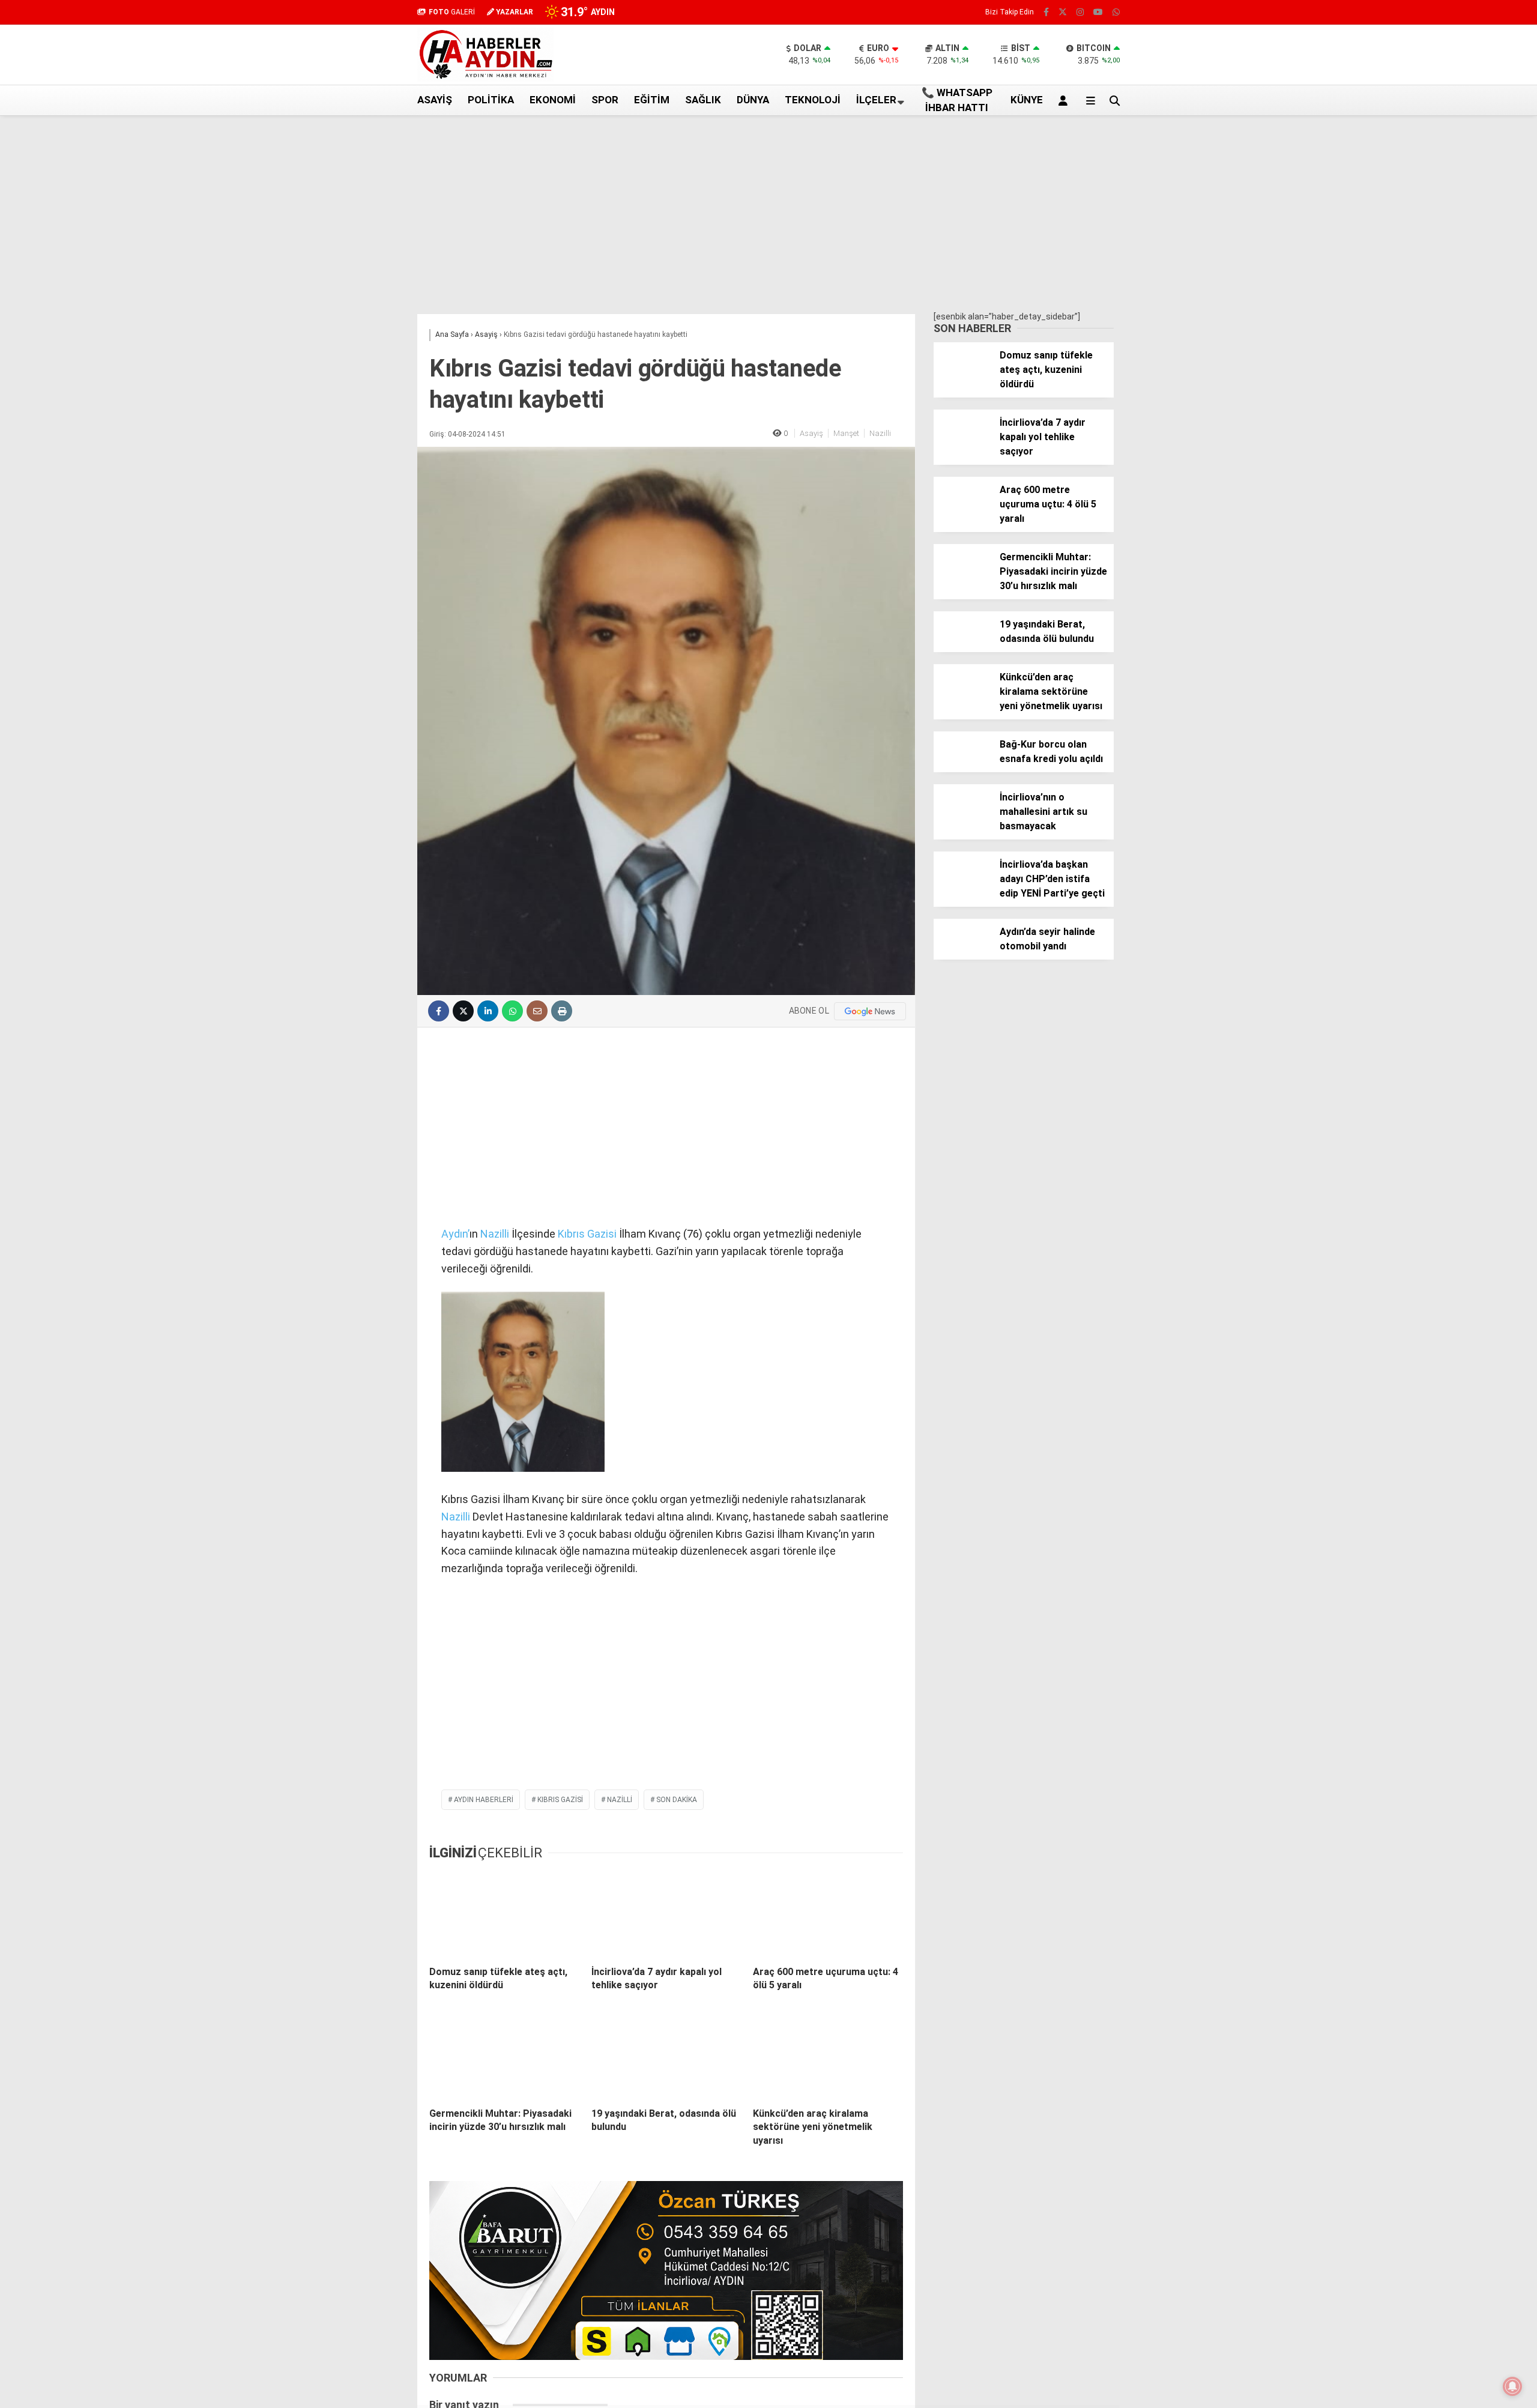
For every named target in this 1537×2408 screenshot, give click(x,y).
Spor (605, 100)
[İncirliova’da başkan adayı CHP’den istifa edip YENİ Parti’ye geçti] (962, 886)
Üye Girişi (1426, 193)
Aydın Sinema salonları (1442, 268)
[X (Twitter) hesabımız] (1462, 627)
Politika (491, 100)
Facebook (1465, 593)
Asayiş (435, 100)
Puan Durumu (1436, 464)
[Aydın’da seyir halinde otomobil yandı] (962, 954)
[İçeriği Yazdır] (562, 1011)
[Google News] (870, 1011)
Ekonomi (553, 100)
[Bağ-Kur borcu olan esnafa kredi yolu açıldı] (962, 766)
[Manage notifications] (1512, 2386)
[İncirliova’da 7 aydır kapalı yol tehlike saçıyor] (666, 1914)
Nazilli (880, 433)
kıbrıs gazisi (560, 1800)
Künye (1411, 319)
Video (1419, 117)
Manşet (846, 433)
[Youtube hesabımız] (1098, 12)
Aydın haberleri (484, 1800)
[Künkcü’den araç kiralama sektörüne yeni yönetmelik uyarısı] (828, 2056)
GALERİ (452, 12)
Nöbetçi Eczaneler (1434, 331)
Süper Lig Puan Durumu (1444, 344)
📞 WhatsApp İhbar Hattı (957, 100)
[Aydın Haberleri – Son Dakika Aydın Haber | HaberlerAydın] (485, 79)
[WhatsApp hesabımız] (1116, 12)
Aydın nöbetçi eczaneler (1445, 256)
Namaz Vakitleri (1442, 438)
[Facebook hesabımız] (1046, 12)
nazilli (620, 1800)
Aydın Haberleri (1427, 243)
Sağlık (703, 100)
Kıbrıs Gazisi (587, 1234)
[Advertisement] (357, 308)
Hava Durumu (1425, 294)
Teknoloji (813, 100)
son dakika (677, 1800)
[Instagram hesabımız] (1080, 12)
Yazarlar (1426, 142)
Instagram (1466, 660)
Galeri (1422, 92)
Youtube (1468, 694)
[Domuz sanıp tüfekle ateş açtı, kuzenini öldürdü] (504, 1914)
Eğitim (652, 100)
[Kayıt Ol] (1065, 100)
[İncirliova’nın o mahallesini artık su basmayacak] (962, 819)
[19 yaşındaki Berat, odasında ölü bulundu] (666, 2056)
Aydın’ (455, 1234)
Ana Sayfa (1431, 67)
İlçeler (876, 100)
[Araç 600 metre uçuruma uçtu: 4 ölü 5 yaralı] (828, 1914)
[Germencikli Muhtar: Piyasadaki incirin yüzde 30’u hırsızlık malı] (504, 2056)
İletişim (1413, 306)
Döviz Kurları (1422, 281)
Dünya (753, 100)
